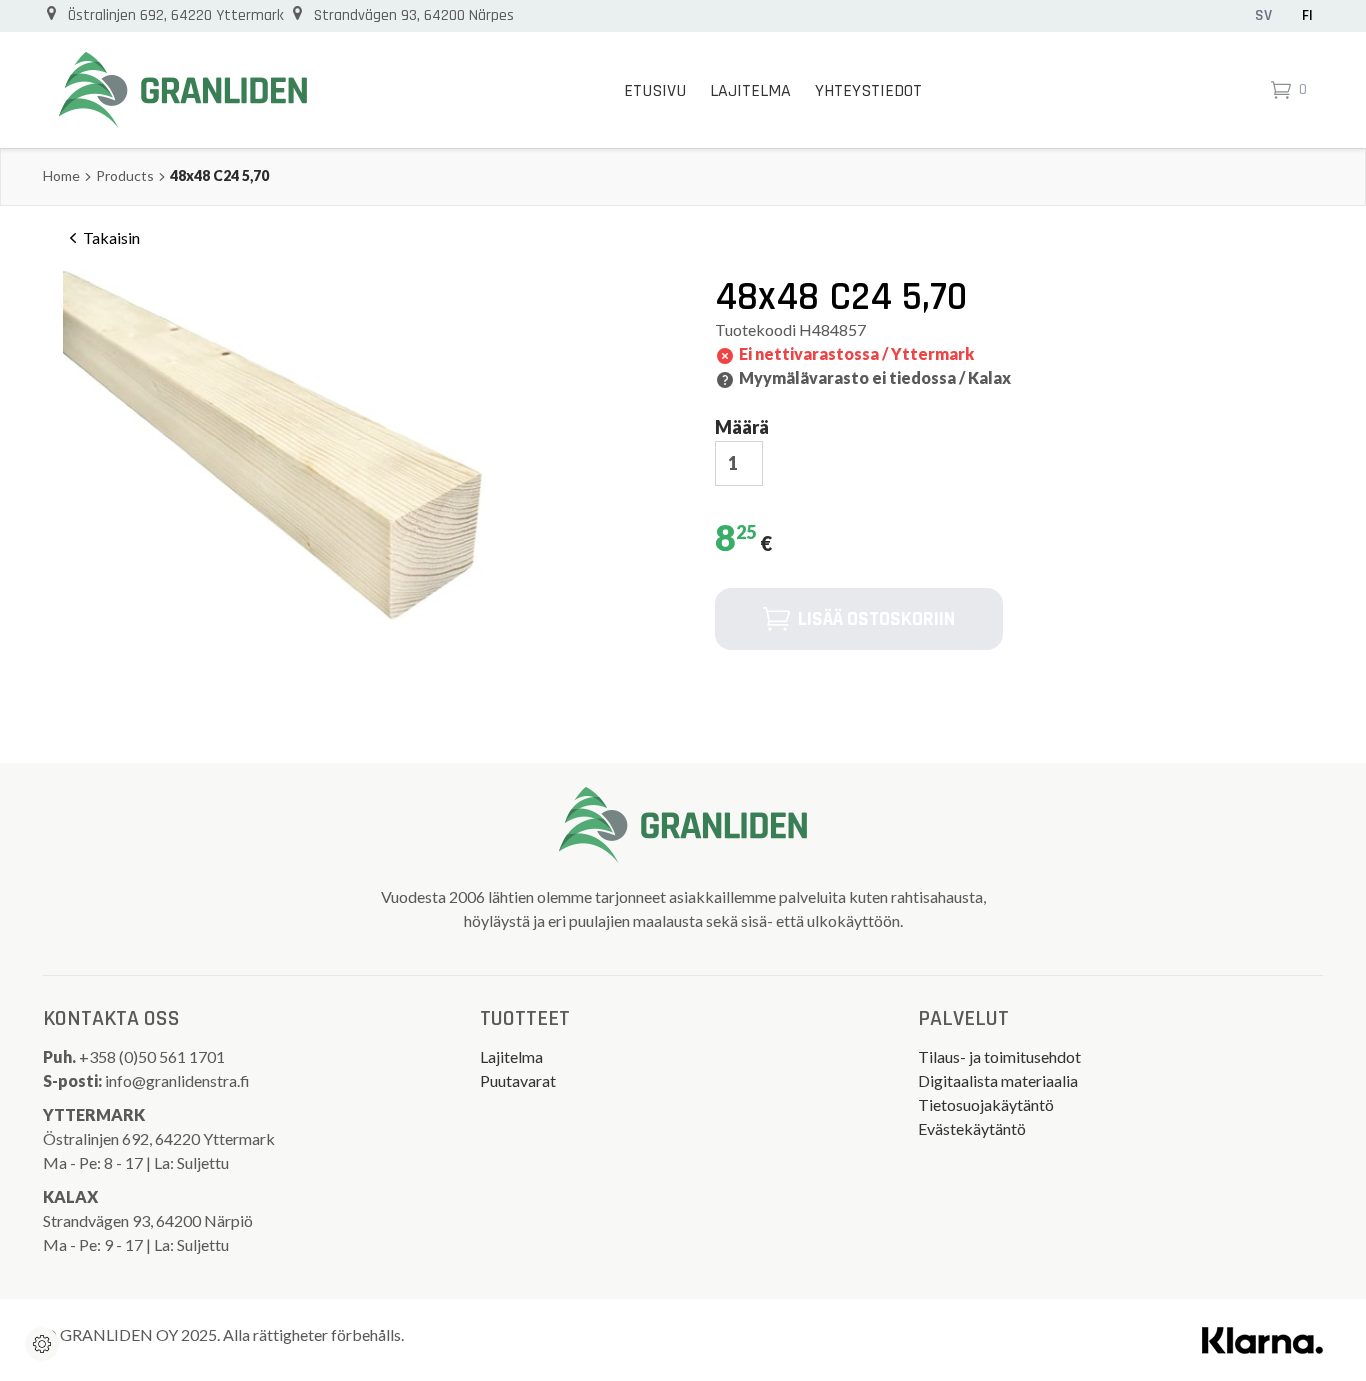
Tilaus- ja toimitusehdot (999, 1056)
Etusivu (655, 90)
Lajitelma (750, 90)
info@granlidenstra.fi (177, 1080)
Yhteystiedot (868, 90)
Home (61, 175)
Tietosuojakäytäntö (986, 1104)
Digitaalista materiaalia (998, 1080)
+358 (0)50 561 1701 (153, 1056)
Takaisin (111, 237)
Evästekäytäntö (972, 1128)
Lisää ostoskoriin (876, 619)
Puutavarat (518, 1080)
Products (125, 175)
